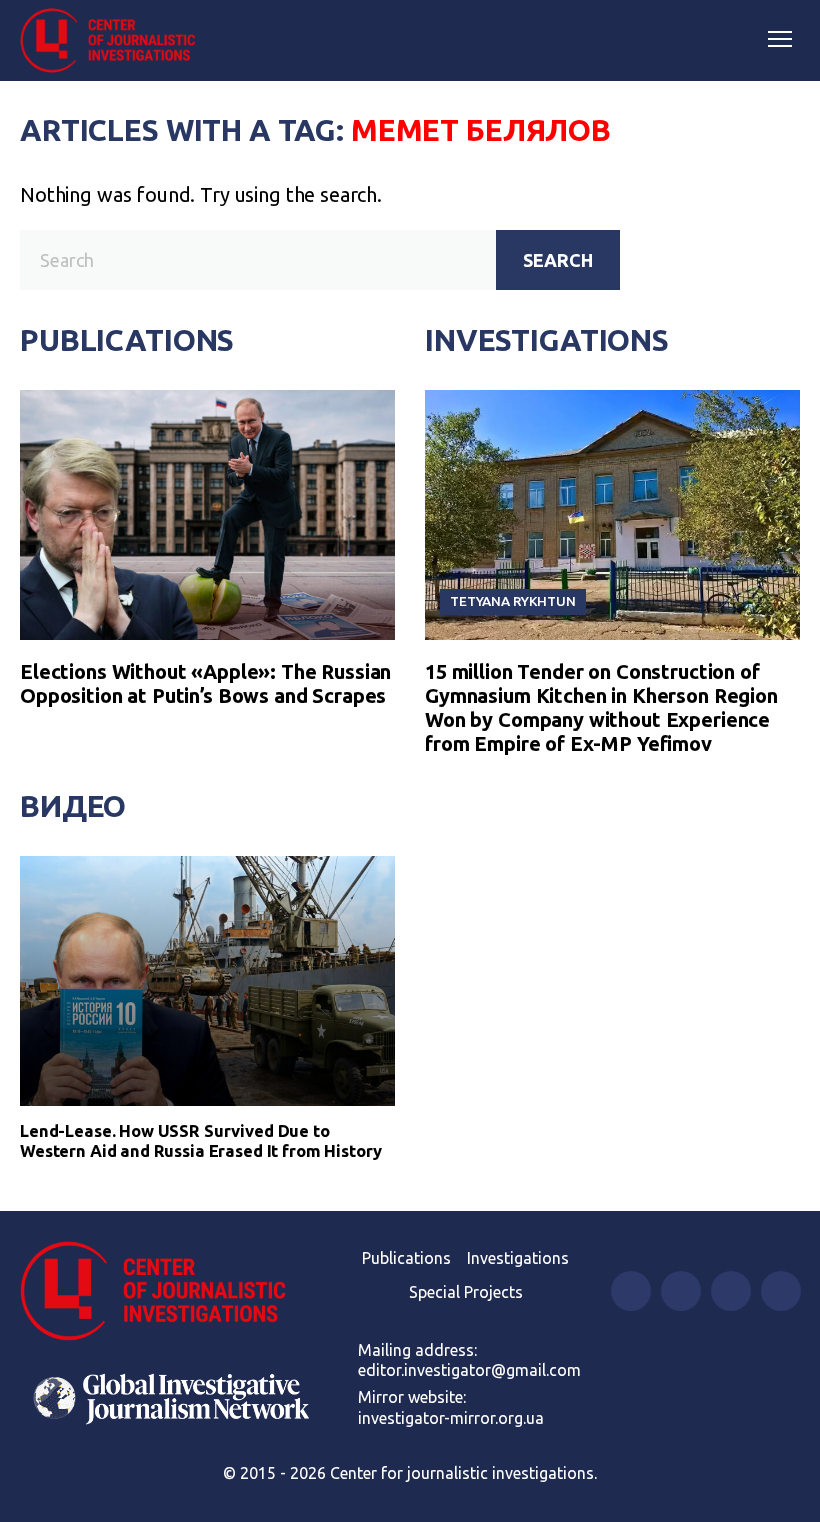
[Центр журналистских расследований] (115, 41)
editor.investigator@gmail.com (469, 1370)
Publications (127, 340)
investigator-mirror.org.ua (451, 1418)
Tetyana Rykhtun (513, 601)
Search (558, 260)
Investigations (547, 340)
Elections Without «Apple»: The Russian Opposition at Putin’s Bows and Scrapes (205, 683)
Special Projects (466, 1292)
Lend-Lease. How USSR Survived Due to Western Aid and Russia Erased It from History (201, 1140)
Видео (73, 806)
